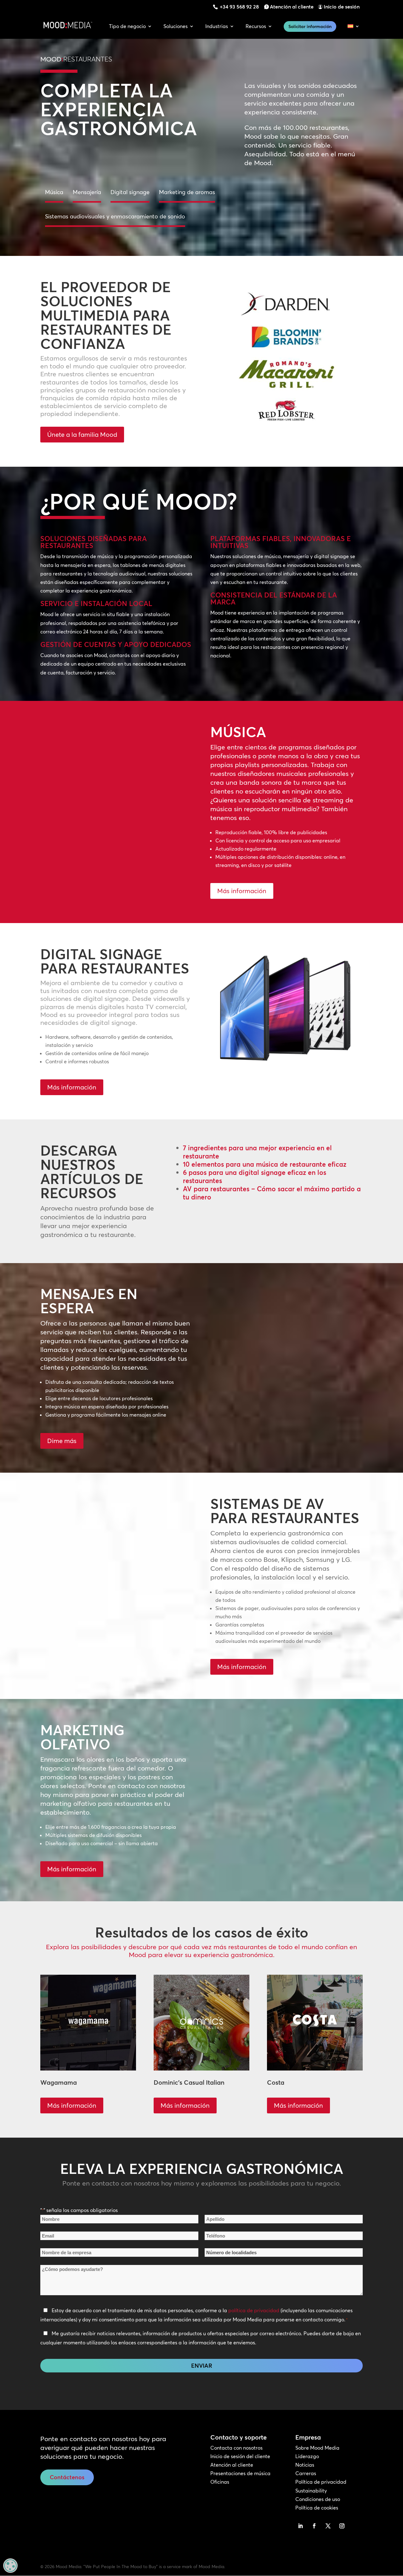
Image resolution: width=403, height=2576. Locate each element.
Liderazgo (307, 2456)
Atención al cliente (292, 7)
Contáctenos (67, 2477)
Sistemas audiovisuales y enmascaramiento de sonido (115, 216)
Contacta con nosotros (236, 2448)
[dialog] (10, 2566)
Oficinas (220, 2482)
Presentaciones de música (240, 2473)
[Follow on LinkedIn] (300, 2526)
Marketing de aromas (187, 192)
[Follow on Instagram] (342, 2526)
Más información (242, 891)
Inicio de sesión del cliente (240, 2456)
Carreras (306, 2473)
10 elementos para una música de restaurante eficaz (265, 1164)
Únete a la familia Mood (82, 434)
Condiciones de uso (318, 2499)
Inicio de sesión (342, 7)
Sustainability (311, 2491)
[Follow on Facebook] (314, 2526)
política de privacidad (254, 2310)
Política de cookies (317, 2508)
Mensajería (87, 192)
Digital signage (130, 192)
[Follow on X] (328, 2526)
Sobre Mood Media (317, 2448)
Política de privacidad (321, 2482)
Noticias (305, 2465)
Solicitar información (310, 26)
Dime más (62, 1441)
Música (54, 192)
